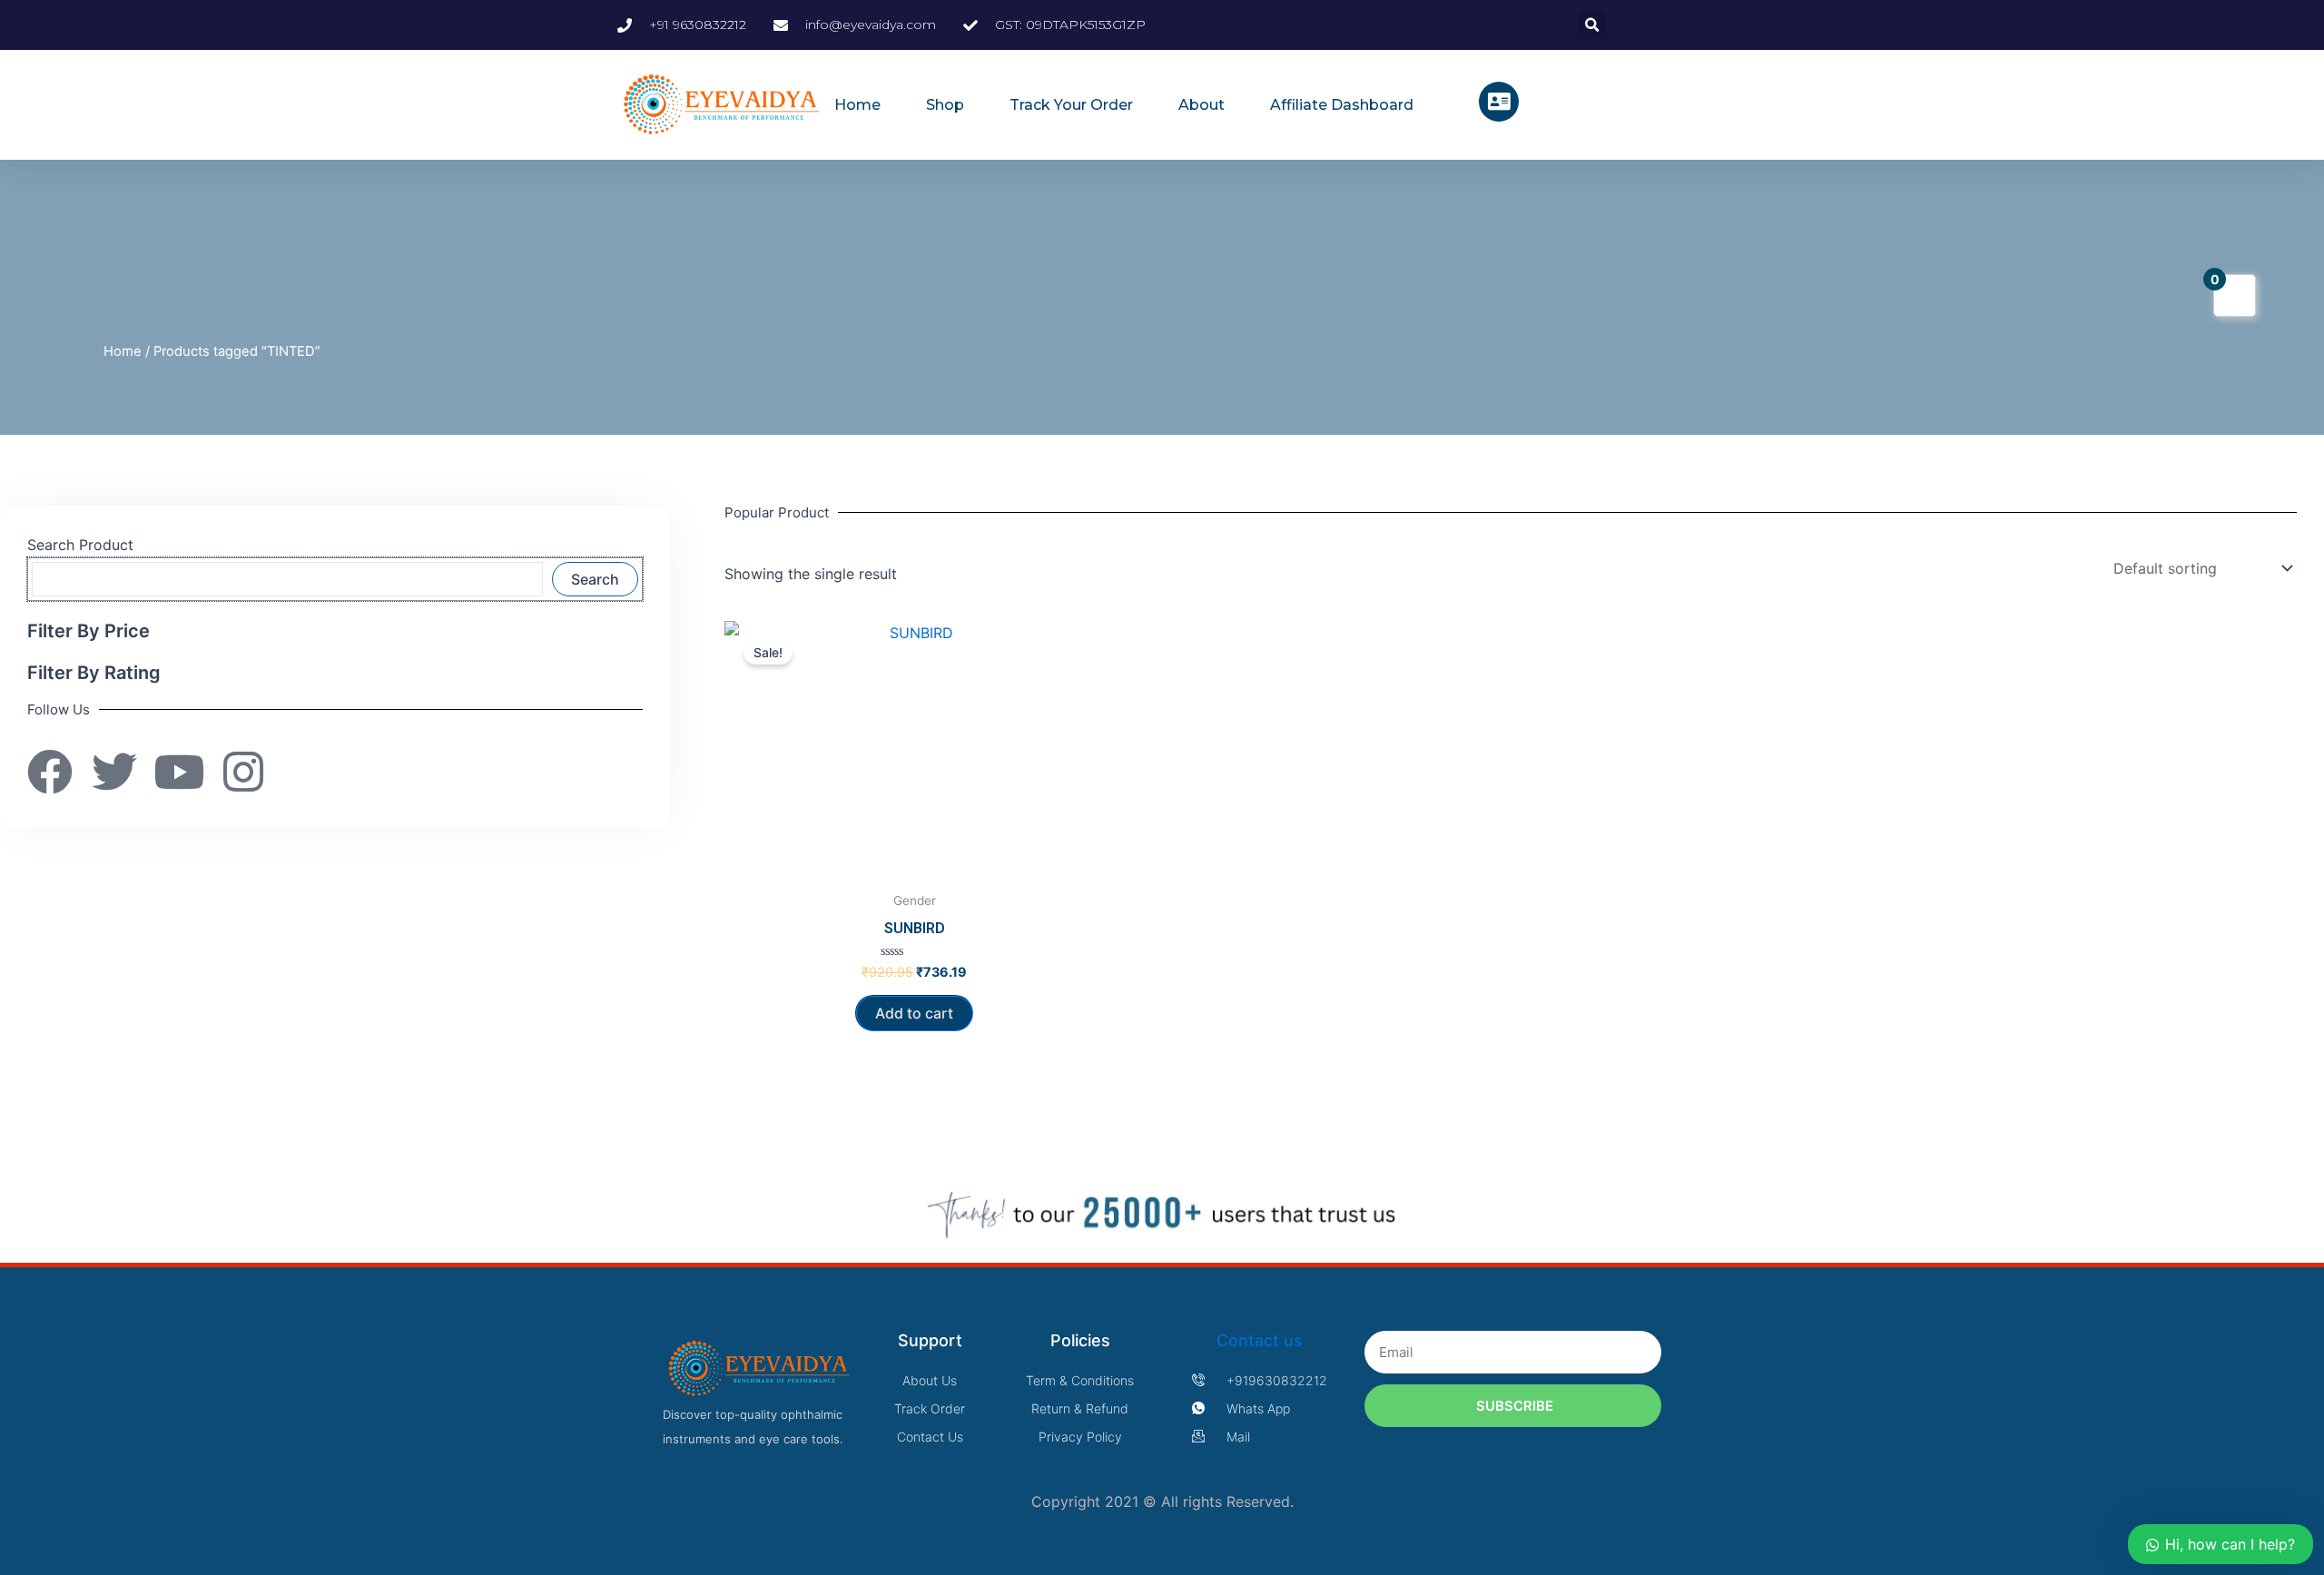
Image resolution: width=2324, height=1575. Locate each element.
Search (595, 579)
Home (857, 105)
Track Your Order (1071, 105)
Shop (945, 105)
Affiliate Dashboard (1342, 105)
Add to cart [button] (914, 1013)
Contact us (1260, 1340)
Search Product (80, 545)
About (1201, 105)
